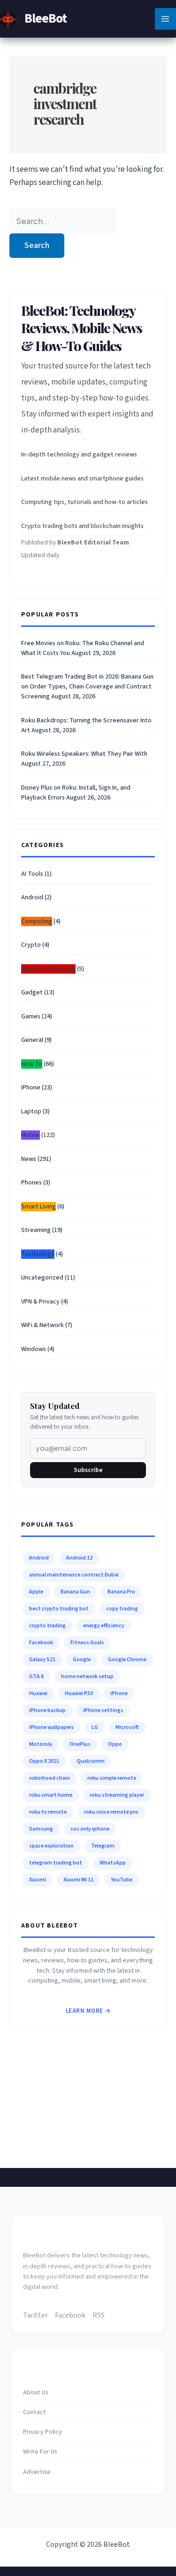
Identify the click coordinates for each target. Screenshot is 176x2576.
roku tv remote (48, 1812)
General (32, 1040)
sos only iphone (90, 1829)
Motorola (41, 1744)
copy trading (122, 1609)
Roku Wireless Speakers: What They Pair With (84, 754)
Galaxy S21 (42, 1660)
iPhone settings (103, 1710)
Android (32, 897)
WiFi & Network (42, 1325)
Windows (34, 1349)
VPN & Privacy (40, 1302)
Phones (31, 1183)
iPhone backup (47, 1710)
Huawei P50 (79, 1693)
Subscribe (88, 1470)
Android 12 (79, 1558)
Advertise (37, 2472)
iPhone (31, 1088)
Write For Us (40, 2452)
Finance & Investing (48, 969)
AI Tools (32, 874)
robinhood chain (50, 1778)
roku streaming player (117, 1795)
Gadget (32, 992)
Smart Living (38, 1207)
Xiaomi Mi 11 (78, 1880)
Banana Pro (121, 1592)
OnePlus (80, 1744)
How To (32, 1064)
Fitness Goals (87, 1643)
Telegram (103, 1846)
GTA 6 (36, 1676)
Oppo (115, 1744)
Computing (37, 921)
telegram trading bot (56, 1863)
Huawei (38, 1693)
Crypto (31, 945)
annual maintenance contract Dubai (74, 1575)
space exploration (51, 1846)
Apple (36, 1592)
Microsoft (127, 1727)
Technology (38, 1254)
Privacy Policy (42, 2432)
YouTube (122, 1880)
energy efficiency (104, 1626)
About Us (36, 2392)
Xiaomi (38, 1880)
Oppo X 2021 (44, 1761)
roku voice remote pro (111, 1812)
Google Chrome (127, 1660)
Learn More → (88, 2011)
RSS (99, 2315)
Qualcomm (91, 1761)
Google (82, 1660)
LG (95, 1727)
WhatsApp (113, 1863)
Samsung (41, 1829)
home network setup (87, 1676)
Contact (34, 2412)
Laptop (31, 1112)
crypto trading (47, 1626)
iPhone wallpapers (52, 1727)
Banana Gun (75, 1592)
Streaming (36, 1230)
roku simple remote (112, 1778)
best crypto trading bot (59, 1609)
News (29, 1159)
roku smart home (51, 1795)
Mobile (31, 1135)
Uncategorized (42, 1278)
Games (31, 1016)
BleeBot (46, 18)
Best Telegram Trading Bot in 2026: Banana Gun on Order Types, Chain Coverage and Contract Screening (87, 687)
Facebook (41, 1643)
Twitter (35, 2315)
